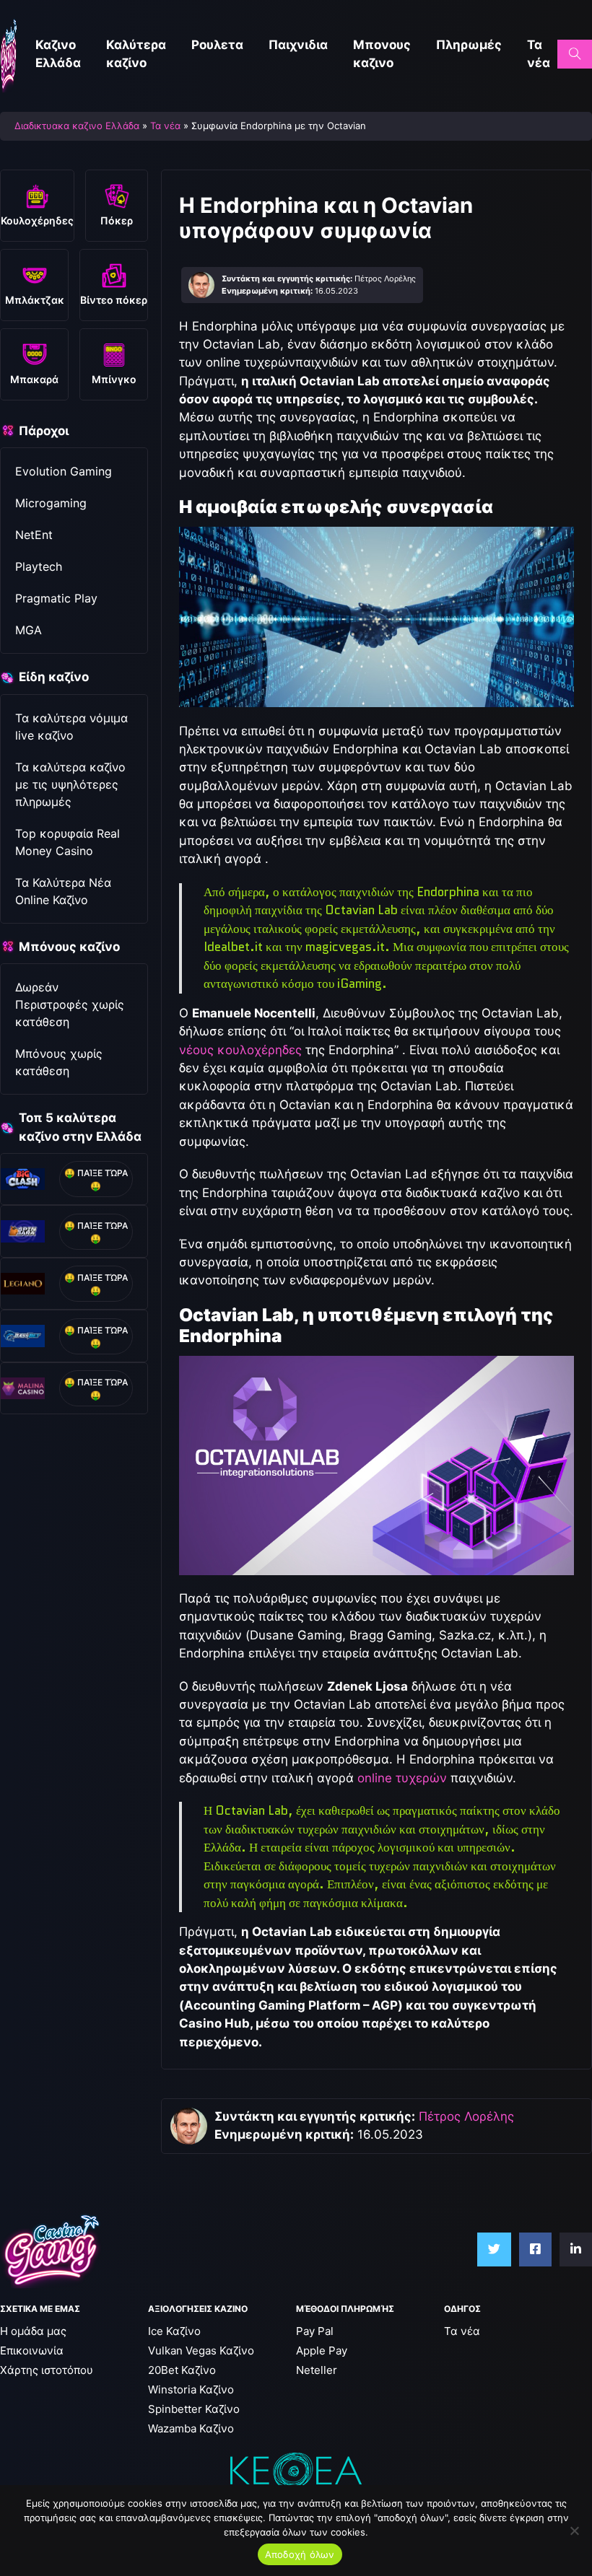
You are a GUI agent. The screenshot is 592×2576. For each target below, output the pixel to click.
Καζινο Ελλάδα (58, 54)
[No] (574, 2531)
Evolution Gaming (64, 471)
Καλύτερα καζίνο (136, 54)
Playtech (39, 566)
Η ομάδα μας (33, 2331)
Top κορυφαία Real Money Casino (68, 842)
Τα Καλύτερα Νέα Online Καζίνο (63, 891)
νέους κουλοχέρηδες (240, 1050)
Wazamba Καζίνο (191, 2428)
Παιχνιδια (298, 45)
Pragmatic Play (56, 598)
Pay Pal (315, 2331)
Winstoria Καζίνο (191, 2389)
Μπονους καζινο (382, 54)
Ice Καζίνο (174, 2331)
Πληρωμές (469, 45)
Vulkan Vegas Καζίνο (201, 2351)
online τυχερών (402, 1778)
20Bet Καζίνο (182, 2370)
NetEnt (34, 535)
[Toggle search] (575, 54)
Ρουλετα (217, 45)
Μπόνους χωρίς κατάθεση (59, 1062)
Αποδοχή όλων (300, 2554)
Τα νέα (539, 54)
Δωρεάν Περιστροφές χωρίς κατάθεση (70, 1004)
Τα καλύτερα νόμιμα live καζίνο (71, 727)
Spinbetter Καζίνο (194, 2409)
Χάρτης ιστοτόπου (47, 2370)
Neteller (317, 2370)
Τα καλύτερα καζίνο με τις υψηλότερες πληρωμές (70, 784)
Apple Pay (322, 2351)
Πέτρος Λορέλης (466, 2116)
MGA (29, 630)
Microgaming (51, 503)
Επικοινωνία (32, 2351)
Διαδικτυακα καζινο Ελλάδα (77, 126)
